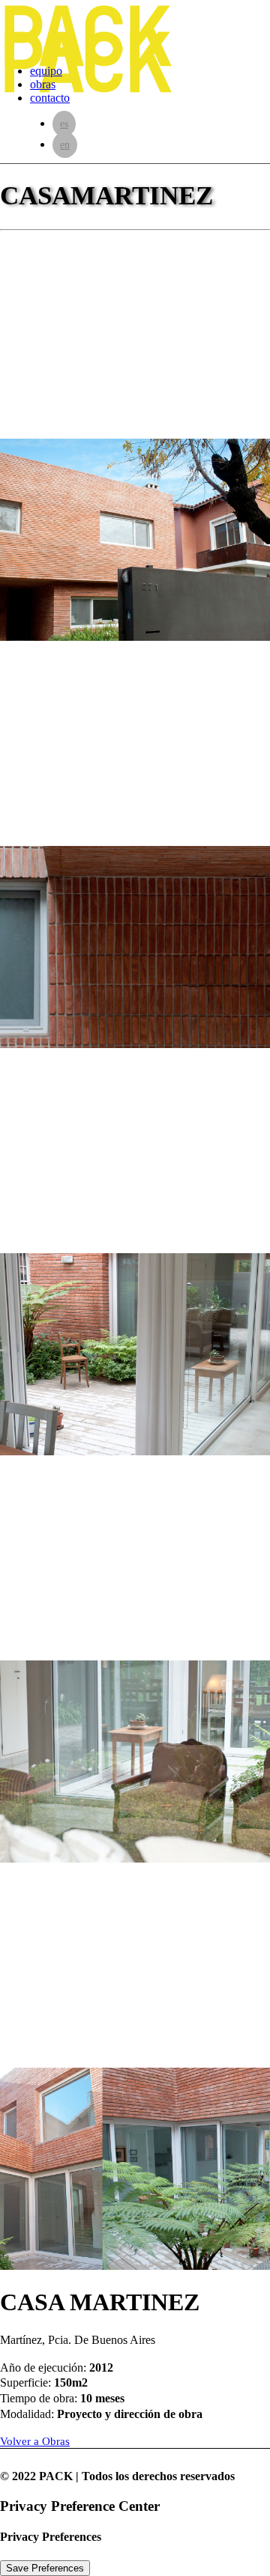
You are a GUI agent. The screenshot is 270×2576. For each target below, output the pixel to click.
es (64, 124)
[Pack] (135, 26)
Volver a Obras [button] (35, 2441)
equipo (46, 71)
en (65, 145)
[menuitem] (150, 98)
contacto (50, 98)
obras (43, 84)
